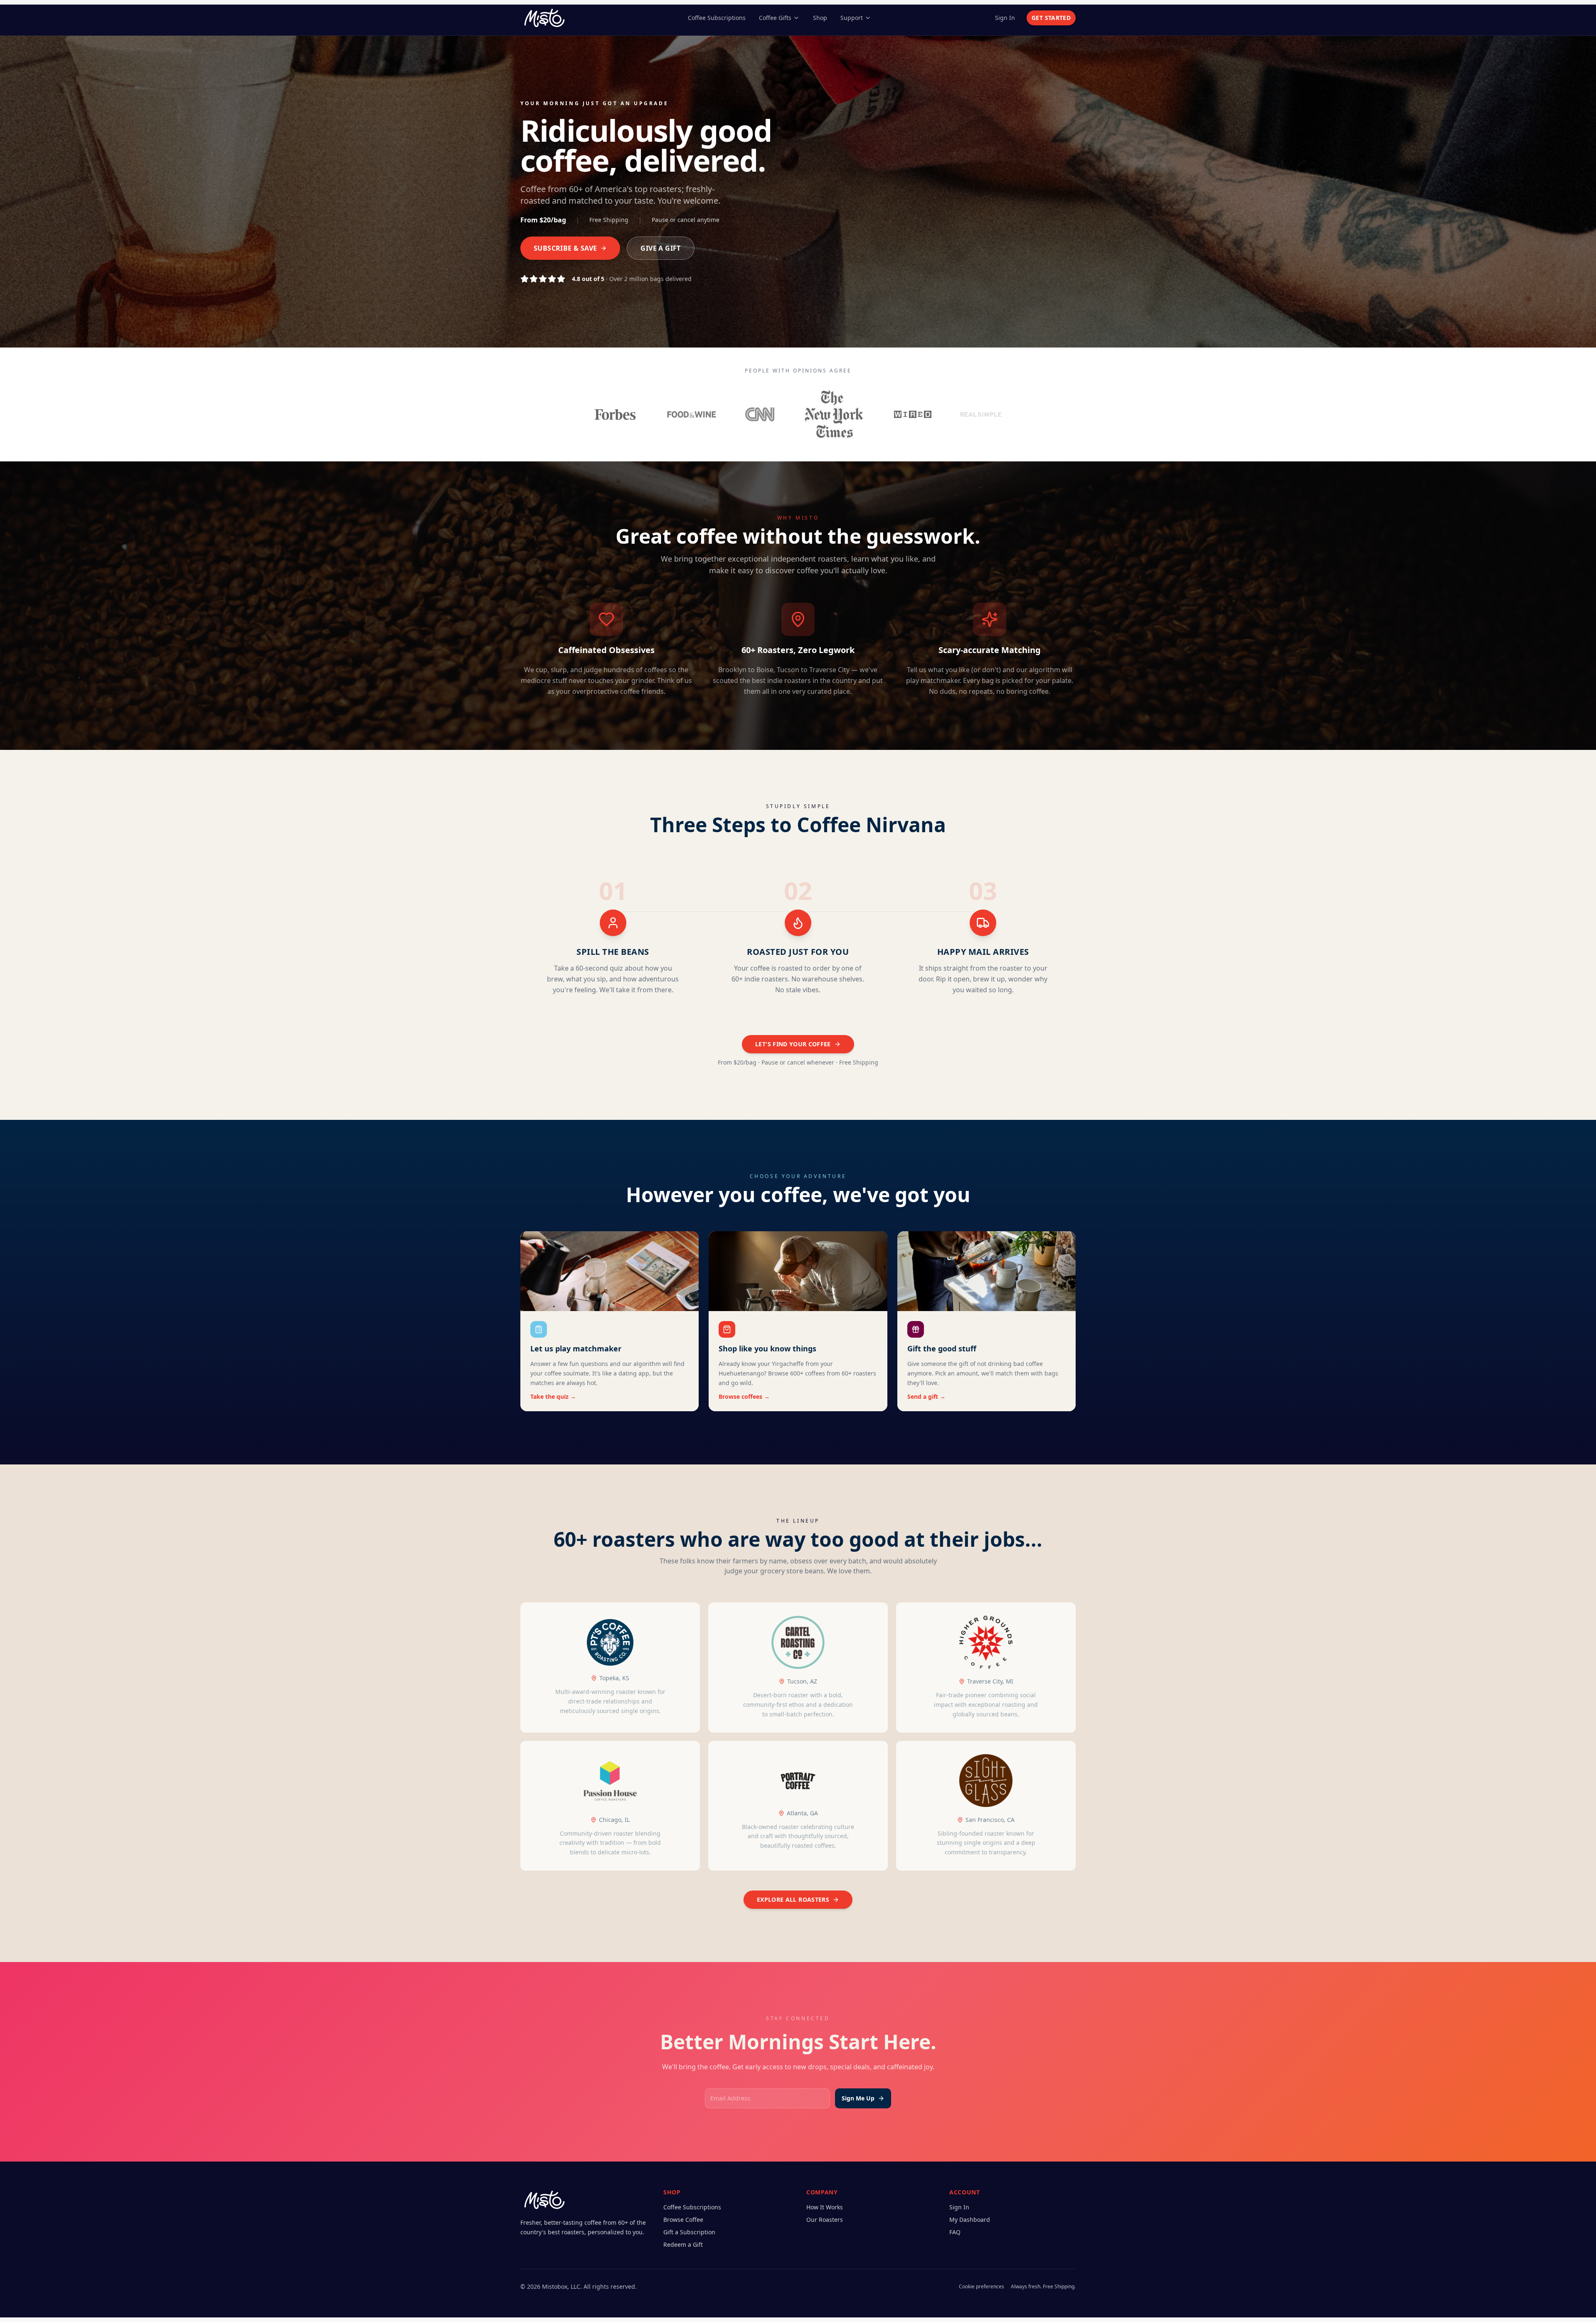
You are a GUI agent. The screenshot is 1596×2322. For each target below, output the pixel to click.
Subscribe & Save (565, 248)
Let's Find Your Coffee (793, 1044)
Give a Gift (660, 248)
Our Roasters (825, 2220)
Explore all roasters (793, 1899)
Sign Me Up (858, 2098)
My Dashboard (970, 2220)
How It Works (825, 2207)
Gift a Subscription (689, 2232)
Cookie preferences (981, 2287)
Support (852, 18)
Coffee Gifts (775, 18)
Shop (820, 18)
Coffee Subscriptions (717, 18)
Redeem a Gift (683, 2244)
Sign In (1005, 18)
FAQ (955, 2232)
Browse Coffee (683, 2220)
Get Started (1051, 18)
